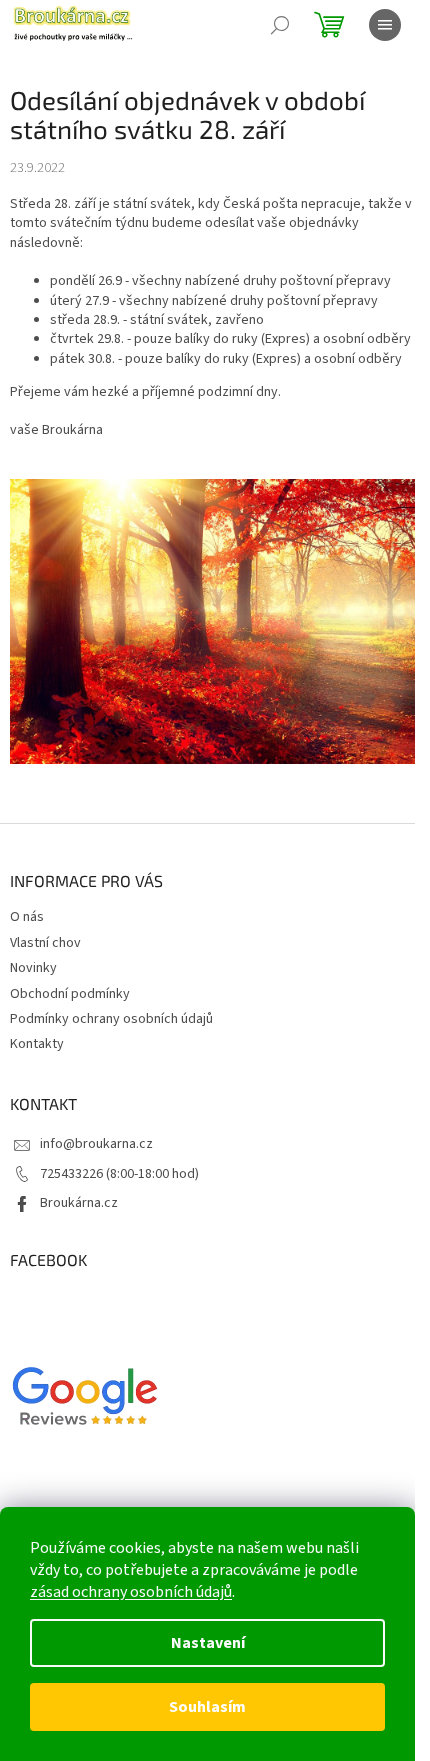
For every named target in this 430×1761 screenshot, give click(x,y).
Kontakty (37, 1044)
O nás (27, 917)
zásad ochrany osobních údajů (131, 1592)
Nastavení (208, 1643)
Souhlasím (207, 1707)
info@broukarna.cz (96, 1144)
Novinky (33, 968)
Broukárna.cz (79, 1203)
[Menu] (385, 25)
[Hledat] (280, 25)
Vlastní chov (45, 943)
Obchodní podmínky (70, 994)
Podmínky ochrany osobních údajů (111, 1019)
